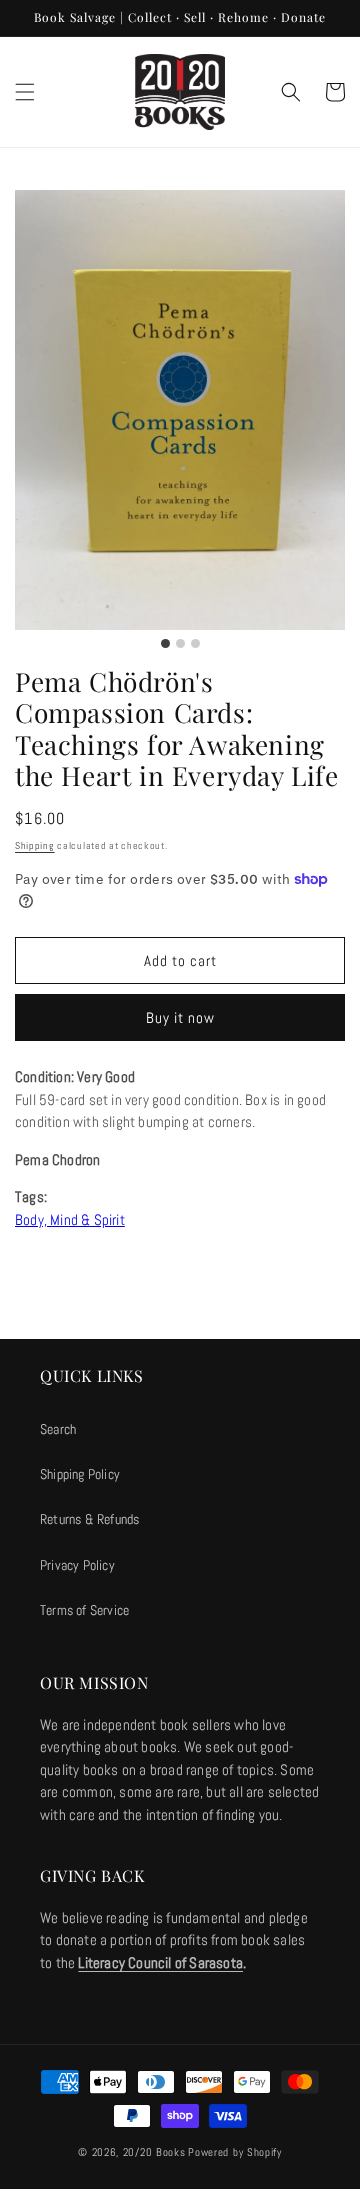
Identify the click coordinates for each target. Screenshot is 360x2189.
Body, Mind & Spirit (70, 1219)
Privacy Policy (77, 1565)
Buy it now (180, 1017)
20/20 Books (154, 2152)
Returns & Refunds (89, 1519)
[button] (25, 92)
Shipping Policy (80, 1474)
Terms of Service (84, 1610)
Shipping (35, 845)
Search (58, 1429)
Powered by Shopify (235, 2152)
